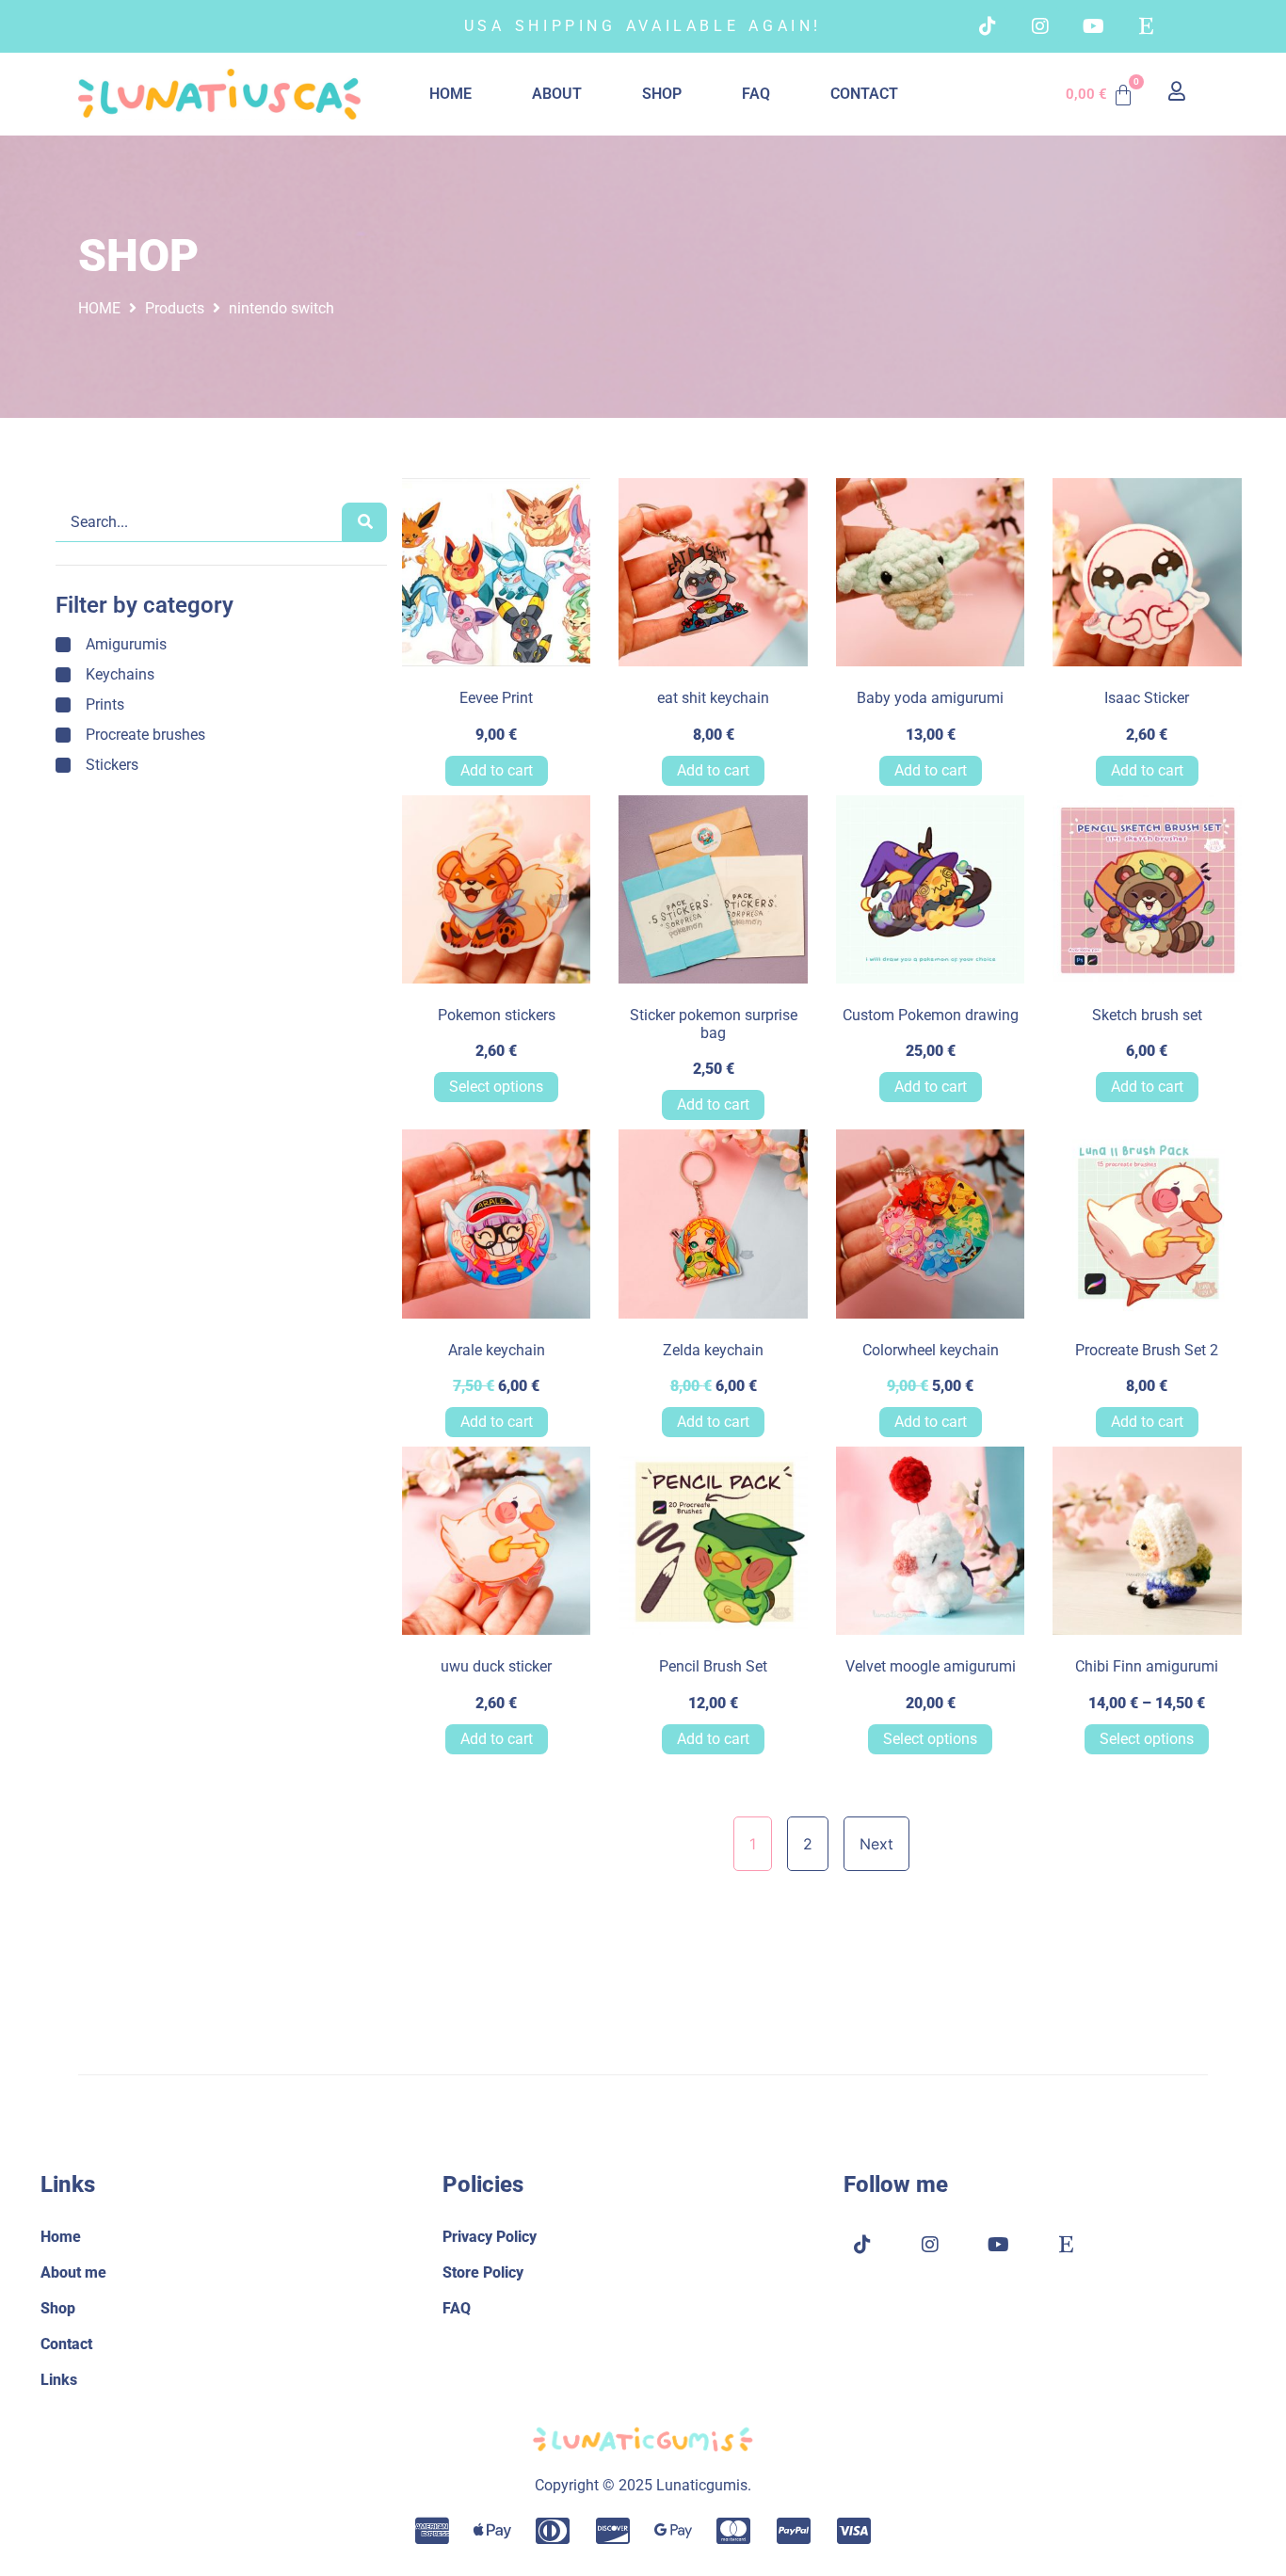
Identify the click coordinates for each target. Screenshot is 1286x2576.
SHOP (662, 94)
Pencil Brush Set (713, 1666)
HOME (450, 94)
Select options (496, 1087)
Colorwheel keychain (931, 1350)
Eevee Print (496, 698)
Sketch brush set (1147, 1015)
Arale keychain (497, 1350)
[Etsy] (1146, 26)
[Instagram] (1040, 26)
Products (175, 308)
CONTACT (864, 94)
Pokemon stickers (497, 1015)
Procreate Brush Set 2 (1147, 1350)
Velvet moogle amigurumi (931, 1666)
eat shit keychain (713, 698)
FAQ (756, 94)
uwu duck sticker (496, 1666)
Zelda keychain (713, 1350)
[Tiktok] (988, 26)
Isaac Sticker (1147, 698)
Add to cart (497, 770)
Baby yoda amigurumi (930, 698)
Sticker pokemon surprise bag (714, 1024)
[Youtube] (1093, 26)
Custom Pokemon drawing (931, 1015)
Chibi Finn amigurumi (1147, 1666)
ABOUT (557, 94)
